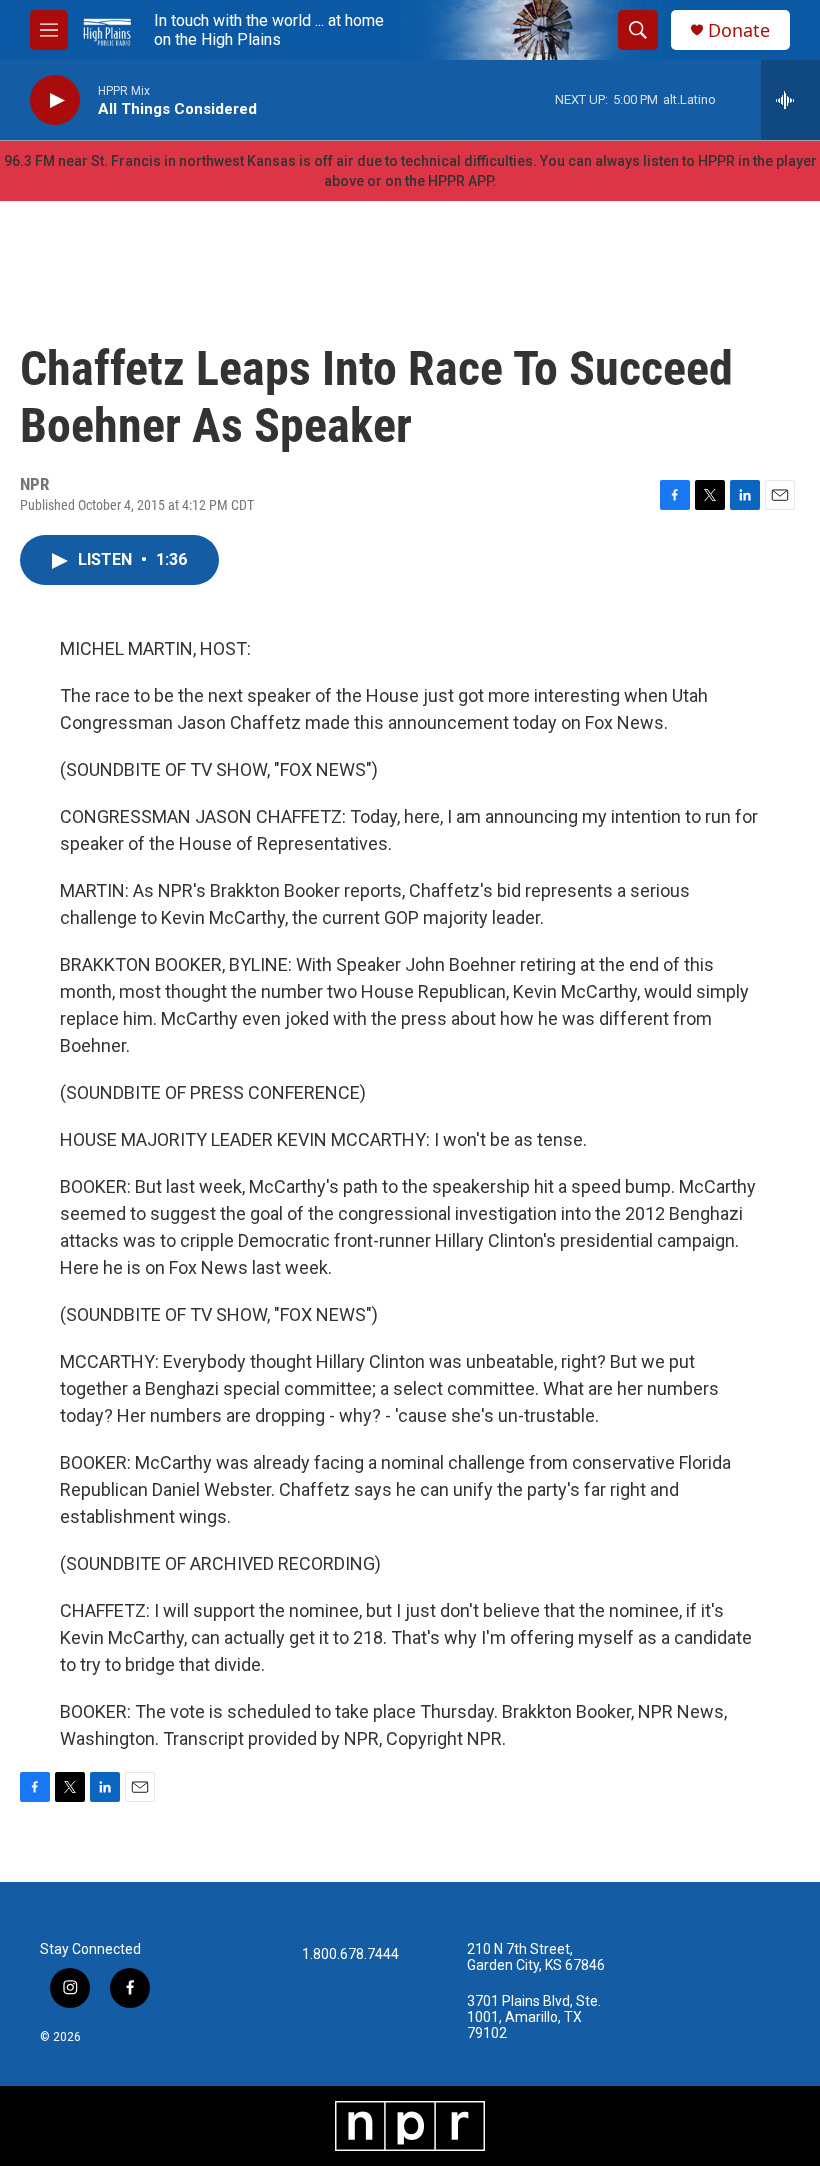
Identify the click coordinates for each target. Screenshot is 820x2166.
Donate (739, 30)
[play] (55, 100)
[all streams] (790, 100)
